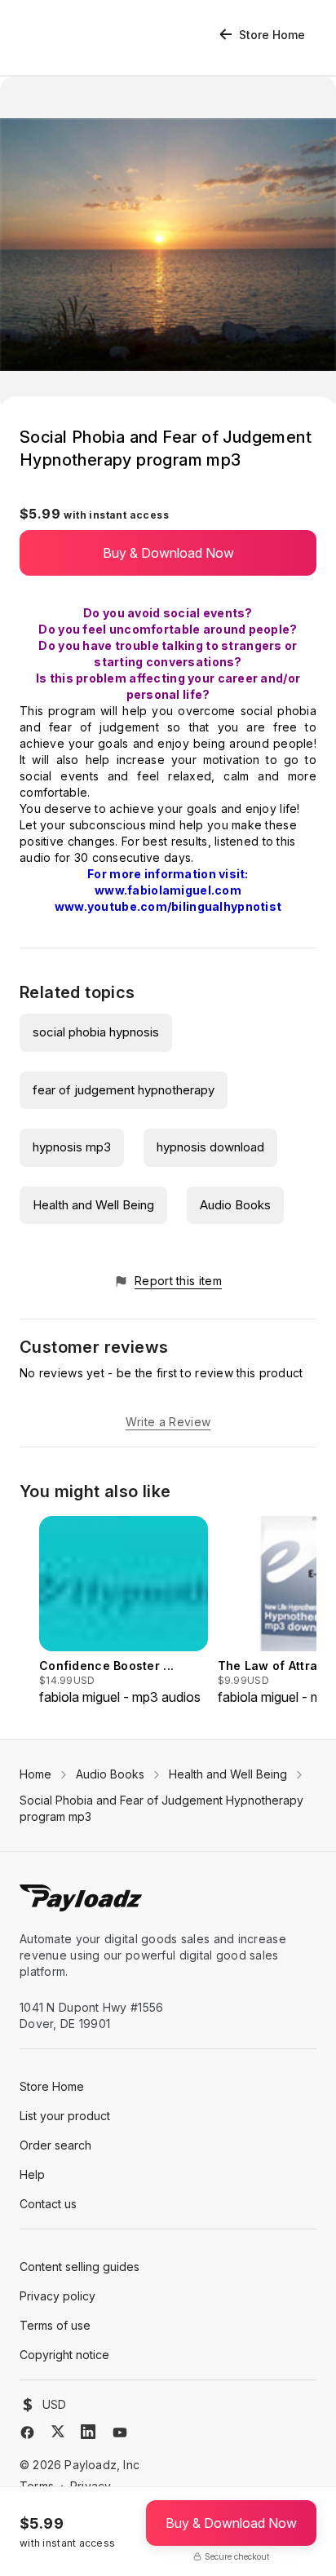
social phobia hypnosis (96, 1032)
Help (32, 2174)
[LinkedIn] (88, 2432)
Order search (55, 2145)
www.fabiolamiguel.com (168, 890)
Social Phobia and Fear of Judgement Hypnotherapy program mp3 (161, 1808)
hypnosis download (210, 1147)
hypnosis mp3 (72, 1147)
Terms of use (55, 2325)
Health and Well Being (93, 1205)
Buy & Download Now (168, 553)
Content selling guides (80, 2267)
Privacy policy (57, 2296)
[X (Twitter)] (58, 2431)
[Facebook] (27, 2432)
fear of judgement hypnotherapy (124, 1090)
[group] (124, 1611)
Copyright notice (64, 2355)
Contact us (48, 2204)
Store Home (272, 35)
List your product (65, 2116)
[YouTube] (120, 2432)
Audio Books (235, 1205)
